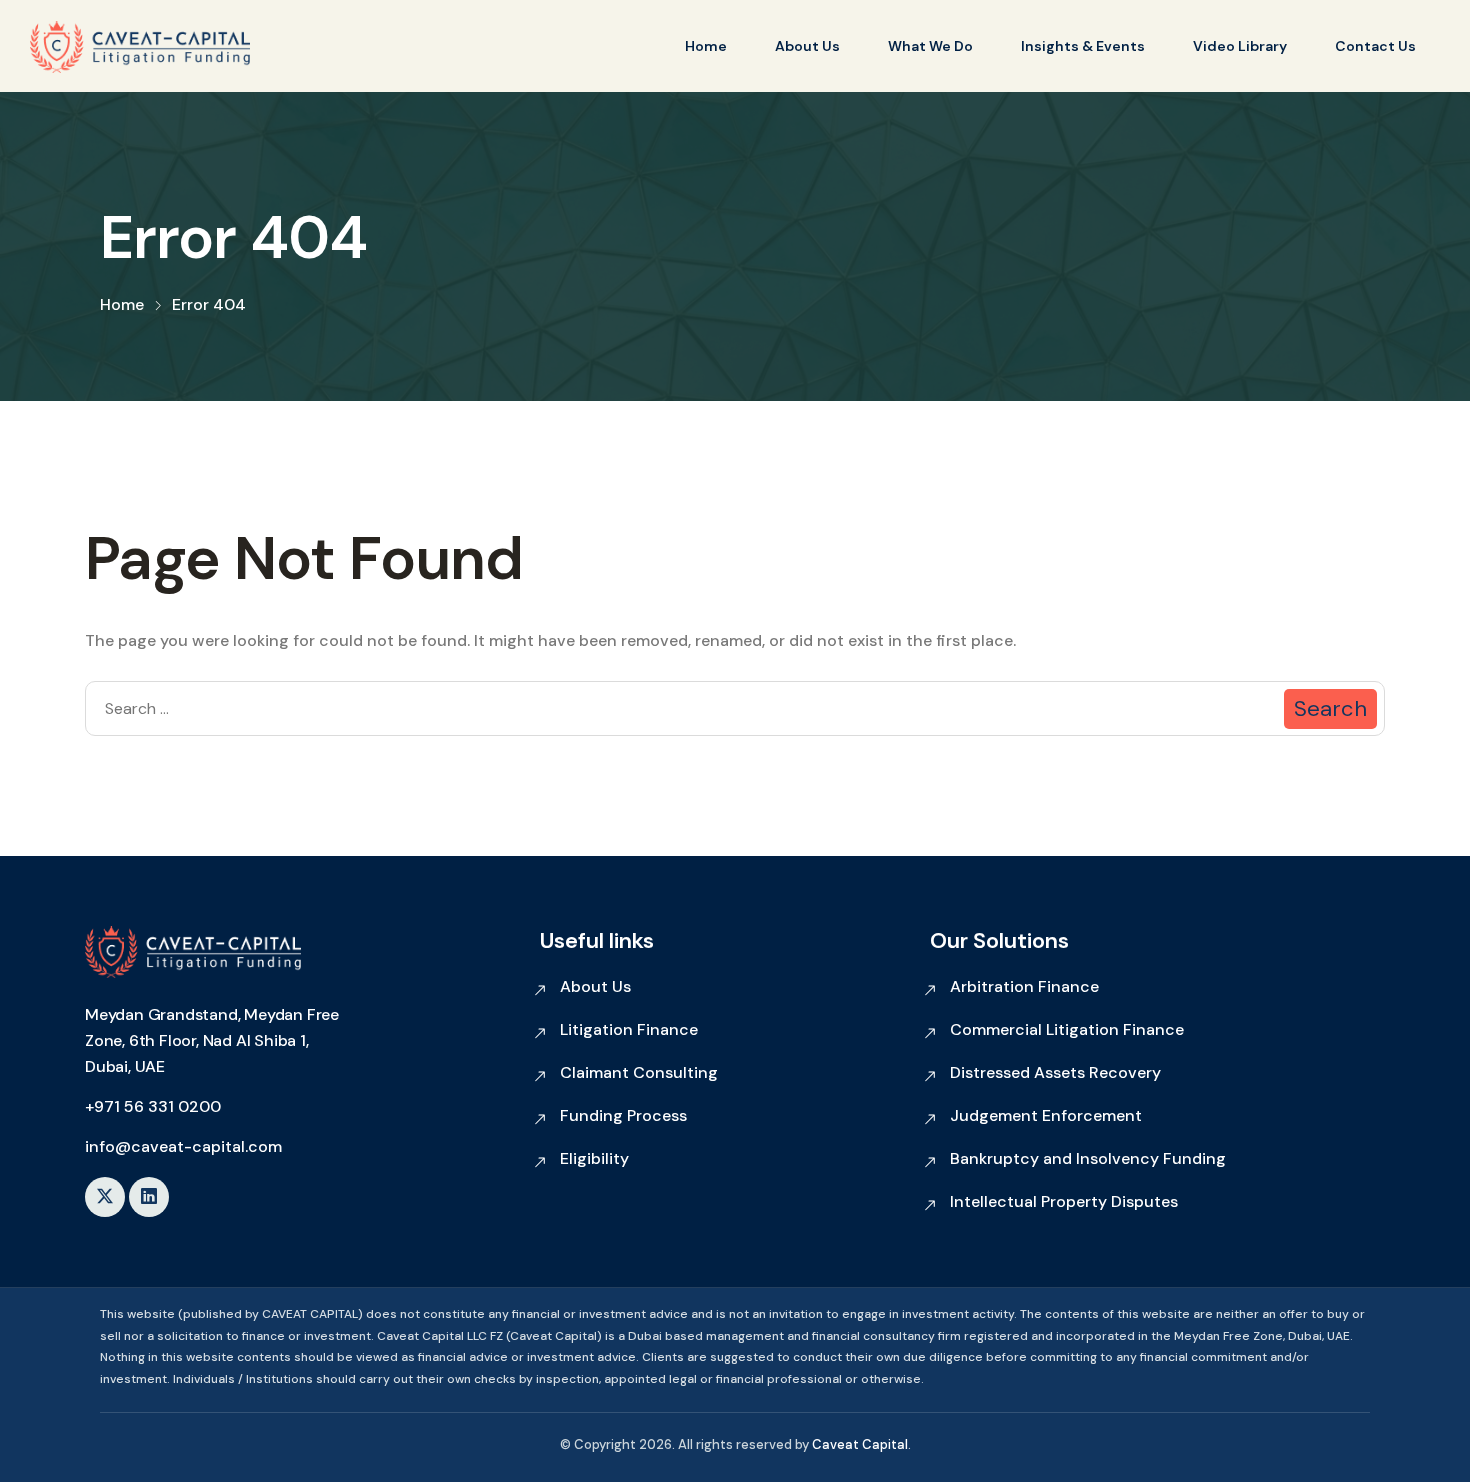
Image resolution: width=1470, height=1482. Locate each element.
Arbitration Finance (1024, 986)
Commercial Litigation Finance (1067, 1029)
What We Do (930, 46)
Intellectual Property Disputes (1064, 1201)
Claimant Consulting (639, 1072)
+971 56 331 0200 (153, 1106)
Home (706, 46)
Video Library (1240, 46)
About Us (807, 46)
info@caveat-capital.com (183, 1146)
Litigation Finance (629, 1029)
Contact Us (1375, 46)
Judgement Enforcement (1046, 1115)
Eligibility (594, 1158)
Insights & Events (1083, 46)
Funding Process (623, 1115)
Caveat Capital (860, 1444)
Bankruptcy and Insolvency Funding (1088, 1158)
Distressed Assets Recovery (1055, 1072)
